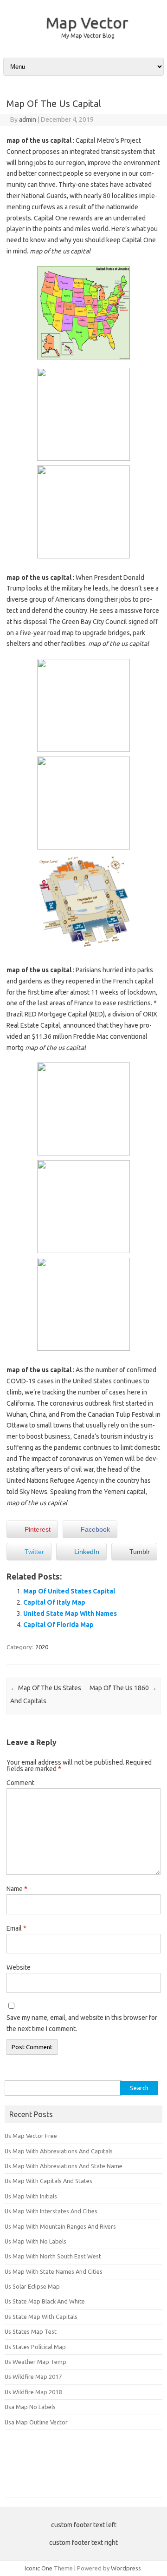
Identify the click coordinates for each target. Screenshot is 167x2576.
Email (16, 1928)
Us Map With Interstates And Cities (51, 2211)
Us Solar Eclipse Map (32, 2286)
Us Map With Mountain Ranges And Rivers (60, 2226)
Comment (20, 1783)
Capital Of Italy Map (54, 1602)
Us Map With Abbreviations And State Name (64, 2166)
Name (17, 1889)
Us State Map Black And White (45, 2301)
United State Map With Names (70, 1613)
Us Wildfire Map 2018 (33, 2392)
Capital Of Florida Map (58, 1625)
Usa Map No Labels (30, 2407)
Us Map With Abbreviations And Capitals (59, 2151)
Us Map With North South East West (53, 2256)
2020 (42, 1647)
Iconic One (39, 2568)
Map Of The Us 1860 (123, 1688)
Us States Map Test (31, 2331)
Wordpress (126, 2568)
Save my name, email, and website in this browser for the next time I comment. (82, 2023)
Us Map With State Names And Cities (54, 2271)
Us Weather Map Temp (35, 2362)
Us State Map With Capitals (41, 2317)
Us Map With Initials (31, 2196)
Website (19, 1967)
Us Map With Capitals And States (48, 2181)
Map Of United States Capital (69, 1591)
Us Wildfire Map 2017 (33, 2377)
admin (28, 120)
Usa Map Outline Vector (36, 2422)
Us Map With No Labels (35, 2241)
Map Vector (87, 22)
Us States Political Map (35, 2347)
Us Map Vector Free (31, 2136)
